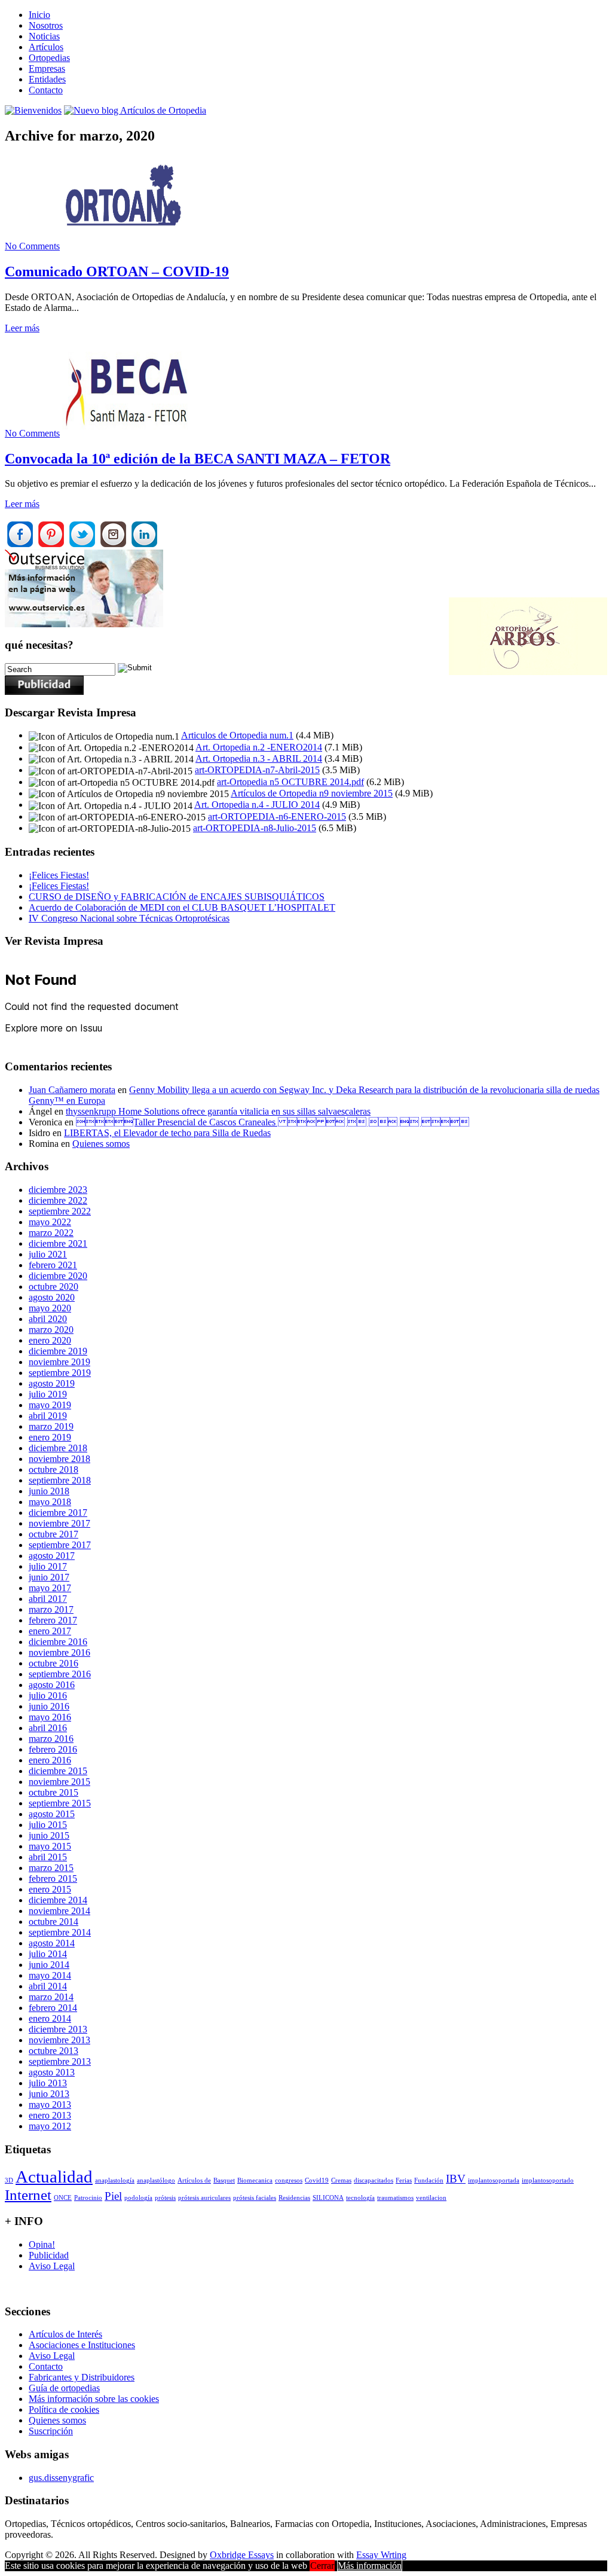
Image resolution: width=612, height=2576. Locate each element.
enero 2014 (50, 2018)
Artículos (46, 47)
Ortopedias (49, 58)
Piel (113, 2196)
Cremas (341, 2180)
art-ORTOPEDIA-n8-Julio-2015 (255, 828)
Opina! (42, 2244)
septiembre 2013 (60, 2061)
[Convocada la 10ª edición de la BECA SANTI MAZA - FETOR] (128, 433)
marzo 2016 (51, 1739)
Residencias (294, 2198)
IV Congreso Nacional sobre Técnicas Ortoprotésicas (129, 918)
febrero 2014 (53, 2008)
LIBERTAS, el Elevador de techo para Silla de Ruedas (167, 1133)
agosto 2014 (52, 1943)
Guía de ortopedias (64, 2388)
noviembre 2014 (59, 1911)
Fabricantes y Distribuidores (82, 2377)
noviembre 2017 (59, 1523)
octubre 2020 (53, 1287)
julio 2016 (48, 1696)
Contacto (46, 90)
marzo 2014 (51, 1997)
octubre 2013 (53, 2051)
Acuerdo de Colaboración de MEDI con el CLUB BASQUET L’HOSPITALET (182, 907)
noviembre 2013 (59, 2040)
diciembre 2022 (58, 1200)
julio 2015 (48, 1825)
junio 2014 (49, 1965)
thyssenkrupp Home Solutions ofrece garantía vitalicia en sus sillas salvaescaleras (218, 1111)
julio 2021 (48, 1254)
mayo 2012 (50, 2126)
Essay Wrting (381, 2555)
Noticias (44, 36)
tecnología (360, 2198)
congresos (289, 2180)
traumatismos (395, 2198)
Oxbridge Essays (242, 2555)
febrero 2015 (53, 1878)
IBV (456, 2179)
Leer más (22, 328)
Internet (28, 2195)
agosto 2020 (52, 1297)
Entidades (47, 79)
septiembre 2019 (60, 1373)
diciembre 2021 (58, 1243)
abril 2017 (48, 1599)
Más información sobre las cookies (94, 2399)
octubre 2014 (53, 1922)
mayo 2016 (50, 1717)
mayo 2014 (50, 1975)
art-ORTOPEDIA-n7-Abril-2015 (257, 770)
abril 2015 (48, 1857)
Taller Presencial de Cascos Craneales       (273, 1122)
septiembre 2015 (60, 1803)
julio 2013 (48, 2083)
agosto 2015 (52, 1814)
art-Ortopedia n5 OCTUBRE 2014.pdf (290, 782)
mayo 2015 (50, 1846)
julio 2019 (48, 1394)
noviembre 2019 (59, 1362)
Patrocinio (88, 2198)
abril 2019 (48, 1416)
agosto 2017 (52, 1556)
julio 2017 (48, 1566)
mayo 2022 (50, 1222)
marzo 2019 (51, 1426)
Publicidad (49, 2255)
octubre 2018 (53, 1469)
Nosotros (46, 25)
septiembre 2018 (60, 1480)
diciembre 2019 (58, 1351)
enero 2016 (50, 1760)
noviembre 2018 (59, 1459)
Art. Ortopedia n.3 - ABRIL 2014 (259, 759)
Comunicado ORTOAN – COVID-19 (117, 271)
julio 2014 (48, 1954)
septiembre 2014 (60, 1932)
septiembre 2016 (60, 1674)
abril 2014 (48, 1986)
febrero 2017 (53, 1620)
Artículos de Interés (65, 2334)
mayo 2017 (50, 1588)
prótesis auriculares (204, 2198)
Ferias (404, 2180)
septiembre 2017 (60, 1545)
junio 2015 (49, 1835)
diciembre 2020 (58, 1276)
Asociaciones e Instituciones (82, 2345)
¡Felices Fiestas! (59, 875)
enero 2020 (50, 1340)
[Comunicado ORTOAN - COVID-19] (128, 246)
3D (9, 2180)
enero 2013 (50, 2115)
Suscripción (51, 2431)
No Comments (32, 246)
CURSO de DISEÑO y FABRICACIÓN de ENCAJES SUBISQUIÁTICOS (177, 897)
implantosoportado (548, 2180)
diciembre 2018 (58, 1448)
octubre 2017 (53, 1534)
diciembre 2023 (58, 1190)
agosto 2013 (52, 2072)
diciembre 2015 (58, 1771)
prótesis (165, 2198)
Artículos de (194, 2180)
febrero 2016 (53, 1749)
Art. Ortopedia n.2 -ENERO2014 (259, 747)
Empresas (47, 68)
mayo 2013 (50, 2105)
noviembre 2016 (59, 1652)
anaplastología (115, 2180)
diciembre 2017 (58, 1513)
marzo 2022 (51, 1233)
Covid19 (317, 2180)
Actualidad (54, 2177)
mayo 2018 (50, 1502)
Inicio (39, 15)
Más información (370, 2566)
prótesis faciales (255, 2198)
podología (138, 2198)
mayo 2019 (50, 1405)
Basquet (224, 2180)
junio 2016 (49, 1706)
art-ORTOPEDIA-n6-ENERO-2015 (277, 817)
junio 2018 (49, 1491)
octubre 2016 (53, 1663)
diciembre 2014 (58, 1900)
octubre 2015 (53, 1792)
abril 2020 (48, 1319)
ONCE (63, 2198)
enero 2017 (50, 1631)
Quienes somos (101, 1144)
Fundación (429, 2180)
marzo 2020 (51, 1330)
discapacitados (374, 2180)
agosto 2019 (52, 1383)
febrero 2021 (53, 1265)
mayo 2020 (50, 1308)
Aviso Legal (52, 2266)
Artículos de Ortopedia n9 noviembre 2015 (312, 793)
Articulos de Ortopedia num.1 (237, 735)
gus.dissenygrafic (61, 2478)
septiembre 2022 (60, 1211)
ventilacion (431, 2198)
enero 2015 (50, 1889)
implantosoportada (494, 2180)
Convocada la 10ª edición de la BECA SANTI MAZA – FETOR (198, 459)
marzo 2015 (51, 1868)
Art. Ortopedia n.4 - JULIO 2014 (257, 805)
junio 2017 (49, 1577)
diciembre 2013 (58, 2029)
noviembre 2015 (59, 1782)
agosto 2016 (52, 1685)
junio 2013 (49, 2094)
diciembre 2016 (58, 1642)
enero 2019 (50, 1437)
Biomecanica (255, 2180)
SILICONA (328, 2198)
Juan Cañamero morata (72, 1090)
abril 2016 (48, 1728)
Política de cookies (64, 2409)
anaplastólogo (156, 2180)
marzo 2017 (51, 1609)
